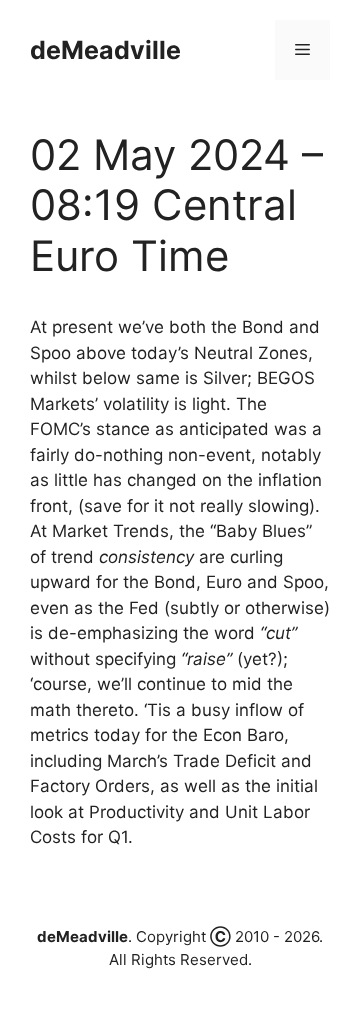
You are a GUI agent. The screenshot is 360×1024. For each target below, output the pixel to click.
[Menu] (302, 50)
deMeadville (105, 50)
